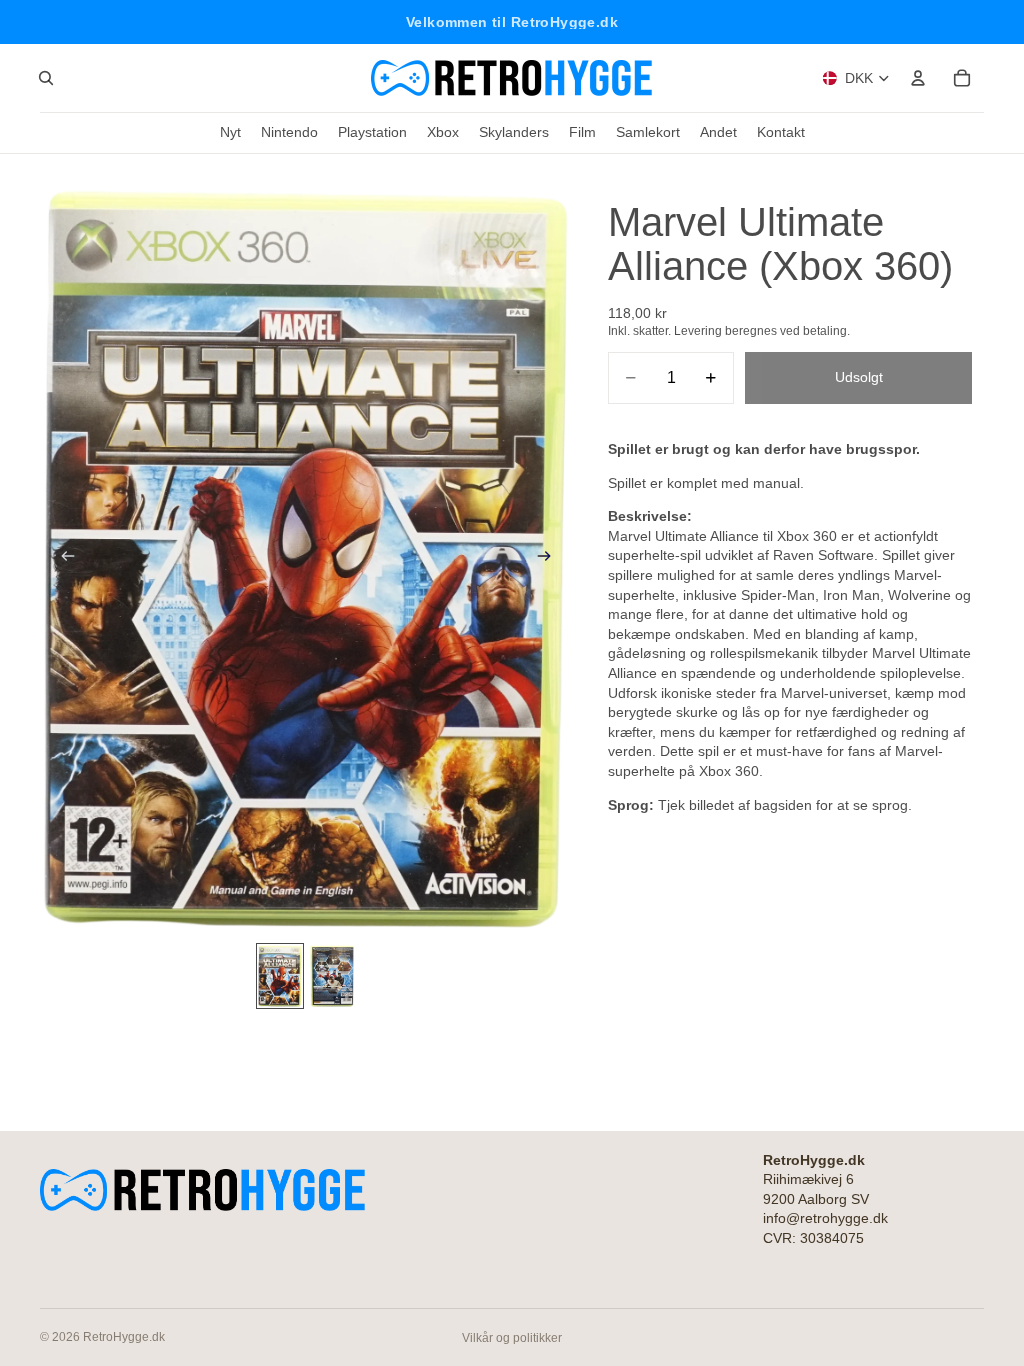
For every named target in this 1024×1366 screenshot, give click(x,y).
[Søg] (46, 78)
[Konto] (918, 78)
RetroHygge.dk (124, 1337)
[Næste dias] (550, 559)
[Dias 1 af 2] (280, 976)
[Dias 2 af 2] (332, 976)
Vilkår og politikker (512, 1338)
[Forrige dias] (62, 559)
